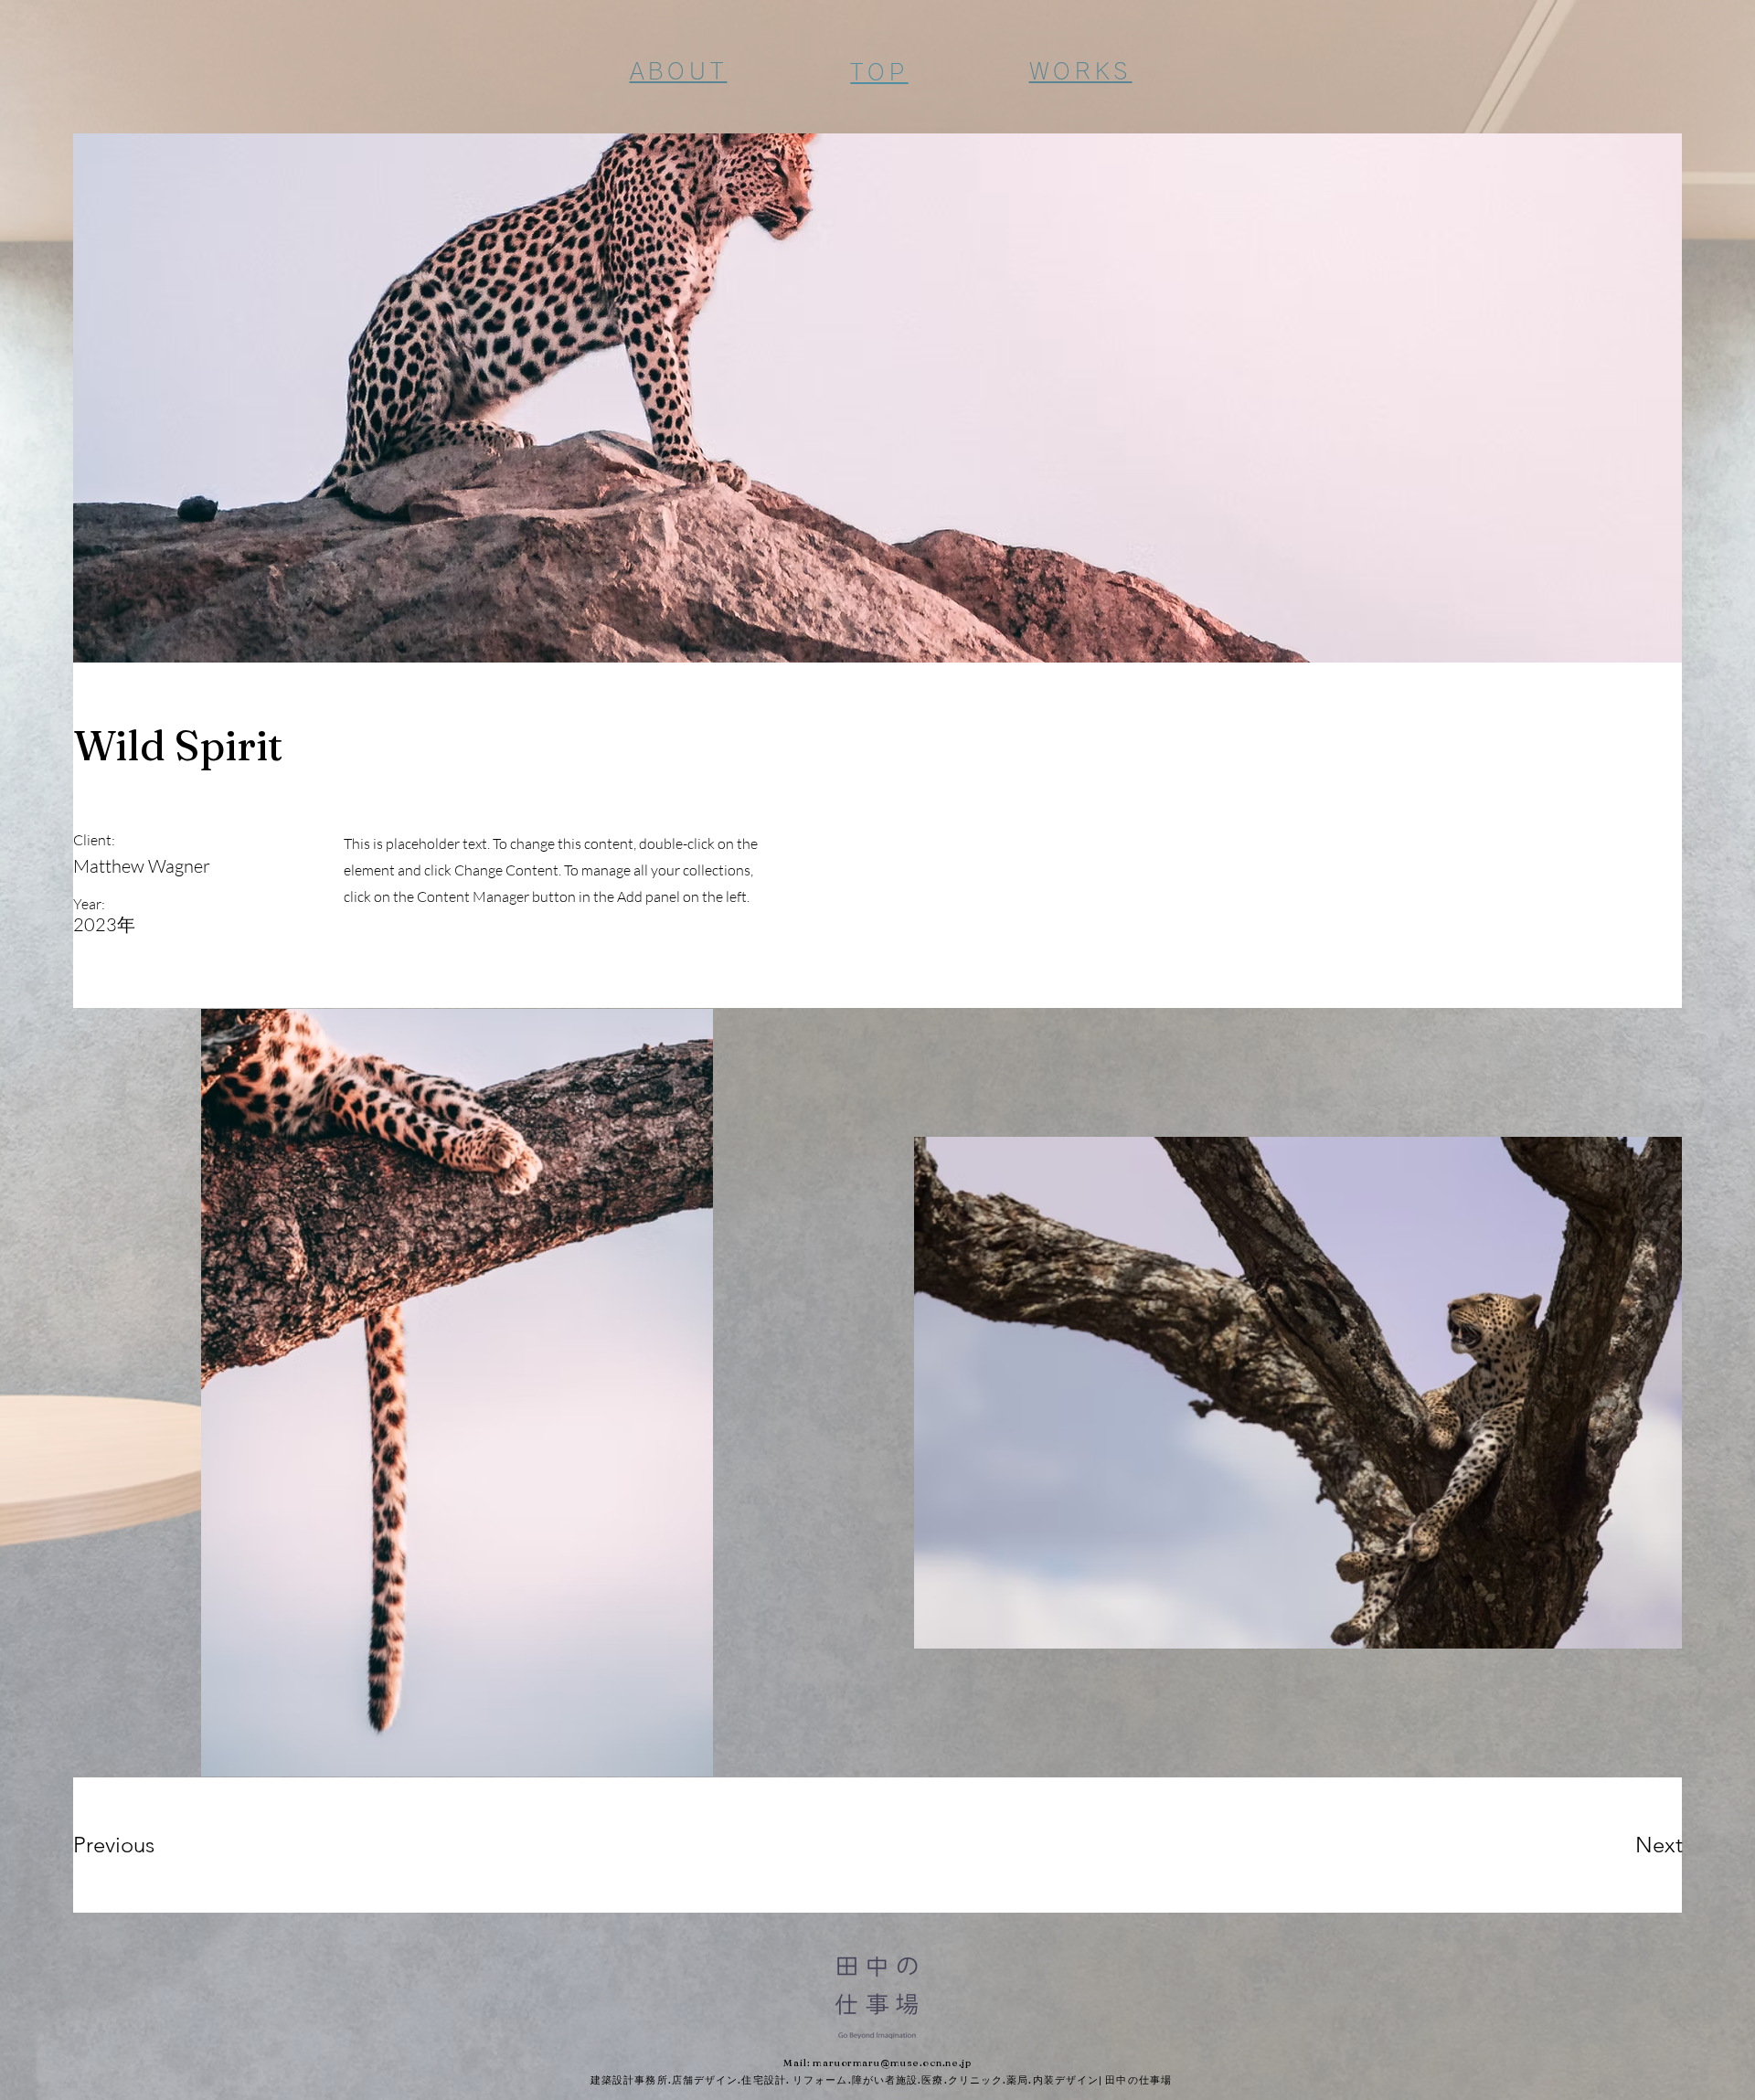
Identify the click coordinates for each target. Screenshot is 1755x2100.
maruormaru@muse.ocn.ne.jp (892, 2063)
